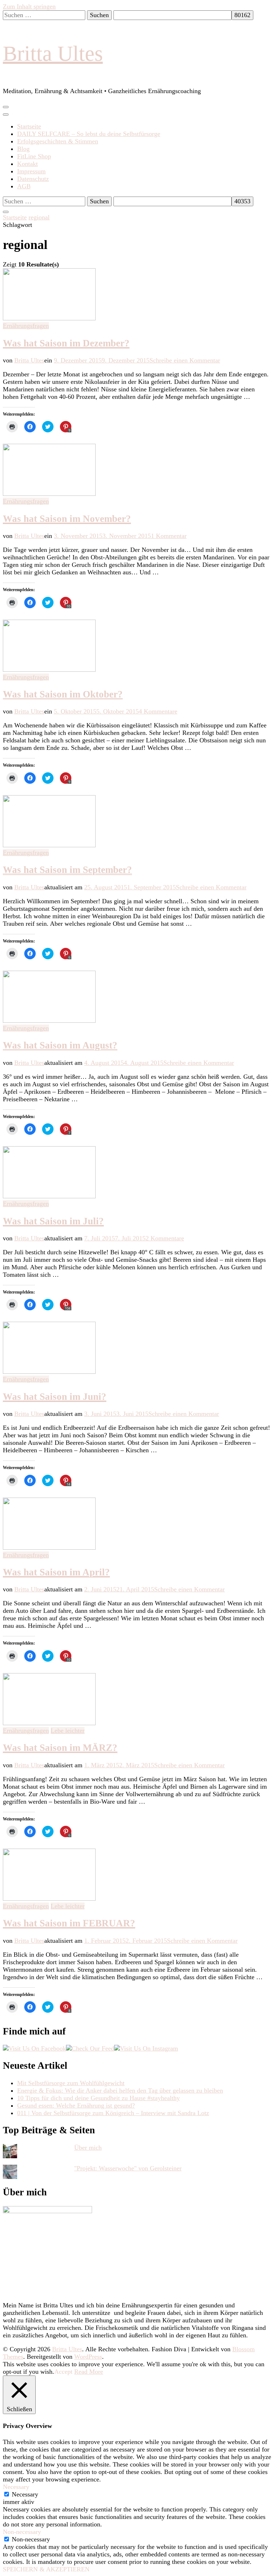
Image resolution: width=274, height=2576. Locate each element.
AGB (24, 186)
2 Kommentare (165, 1238)
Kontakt (27, 164)
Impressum (31, 171)
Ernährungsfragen (26, 326)
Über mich (88, 2148)
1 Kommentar (169, 536)
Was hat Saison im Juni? (55, 1397)
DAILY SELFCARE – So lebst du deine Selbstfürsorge (89, 134)
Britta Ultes (53, 54)
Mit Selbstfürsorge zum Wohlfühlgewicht (71, 2083)
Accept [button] (63, 2372)
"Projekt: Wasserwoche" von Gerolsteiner (128, 2168)
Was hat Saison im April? (56, 1572)
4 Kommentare (158, 711)
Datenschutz (33, 179)
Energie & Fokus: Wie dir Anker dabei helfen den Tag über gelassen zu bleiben (120, 2090)
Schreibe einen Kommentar (185, 360)
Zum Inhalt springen (29, 6)
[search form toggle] (6, 212)
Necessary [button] (16, 2487)
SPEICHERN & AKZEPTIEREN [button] (46, 2569)
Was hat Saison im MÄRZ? (60, 1748)
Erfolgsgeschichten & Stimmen (58, 141)
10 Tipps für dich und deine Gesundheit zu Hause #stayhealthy (98, 2098)
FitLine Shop (34, 156)
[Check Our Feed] (90, 2048)
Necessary (25, 2494)
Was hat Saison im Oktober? (63, 694)
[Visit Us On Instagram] (146, 2048)
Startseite (29, 126)
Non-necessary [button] (22, 2532)
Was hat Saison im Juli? (53, 1221)
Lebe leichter (68, 1731)
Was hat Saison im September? (67, 870)
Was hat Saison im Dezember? (66, 343)
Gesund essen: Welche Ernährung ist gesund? (76, 2105)
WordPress (88, 2357)
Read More (89, 2372)
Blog (23, 149)
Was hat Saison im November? (67, 519)
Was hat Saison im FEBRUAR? (69, 1923)
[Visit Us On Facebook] (34, 2048)
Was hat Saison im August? (60, 1045)
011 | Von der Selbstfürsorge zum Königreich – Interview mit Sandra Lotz (113, 2113)
